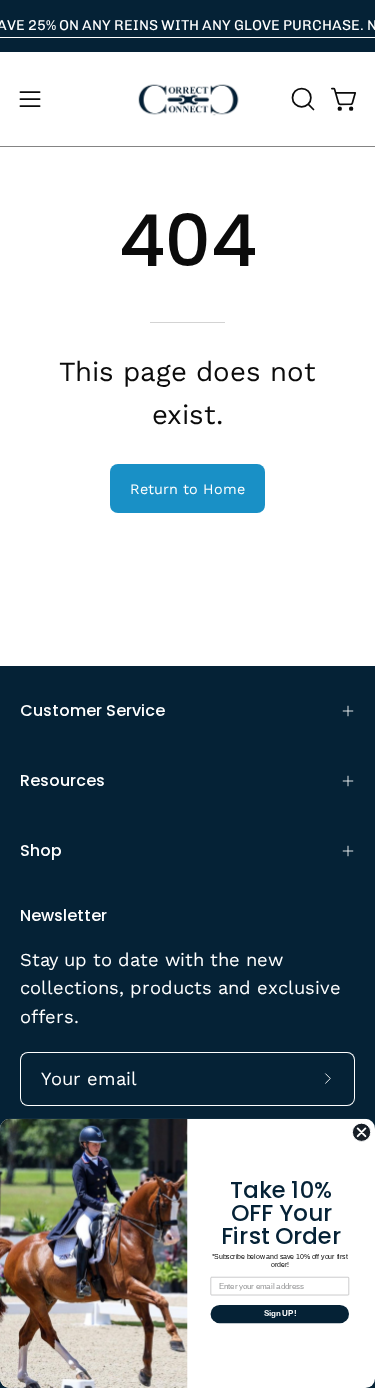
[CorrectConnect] (188, 99)
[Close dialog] (361, 1132)
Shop (41, 850)
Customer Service (92, 710)
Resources (62, 780)
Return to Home (187, 489)
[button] (301, 99)
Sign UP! (280, 1314)
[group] (187, 26)
